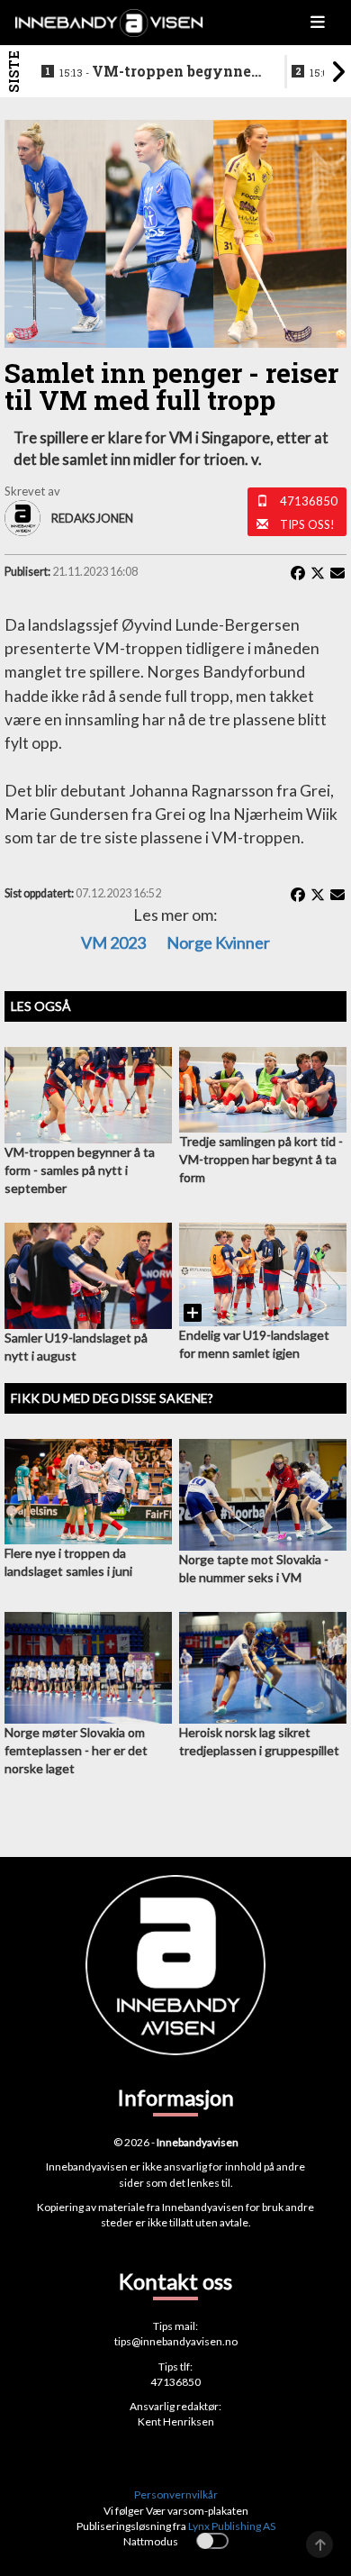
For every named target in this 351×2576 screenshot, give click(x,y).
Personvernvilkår (176, 2494)
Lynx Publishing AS (232, 2526)
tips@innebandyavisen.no (176, 2341)
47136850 (309, 501)
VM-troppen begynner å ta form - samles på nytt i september (160, 72)
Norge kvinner (218, 942)
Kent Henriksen (176, 2421)
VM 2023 (113, 942)
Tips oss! (307, 524)
